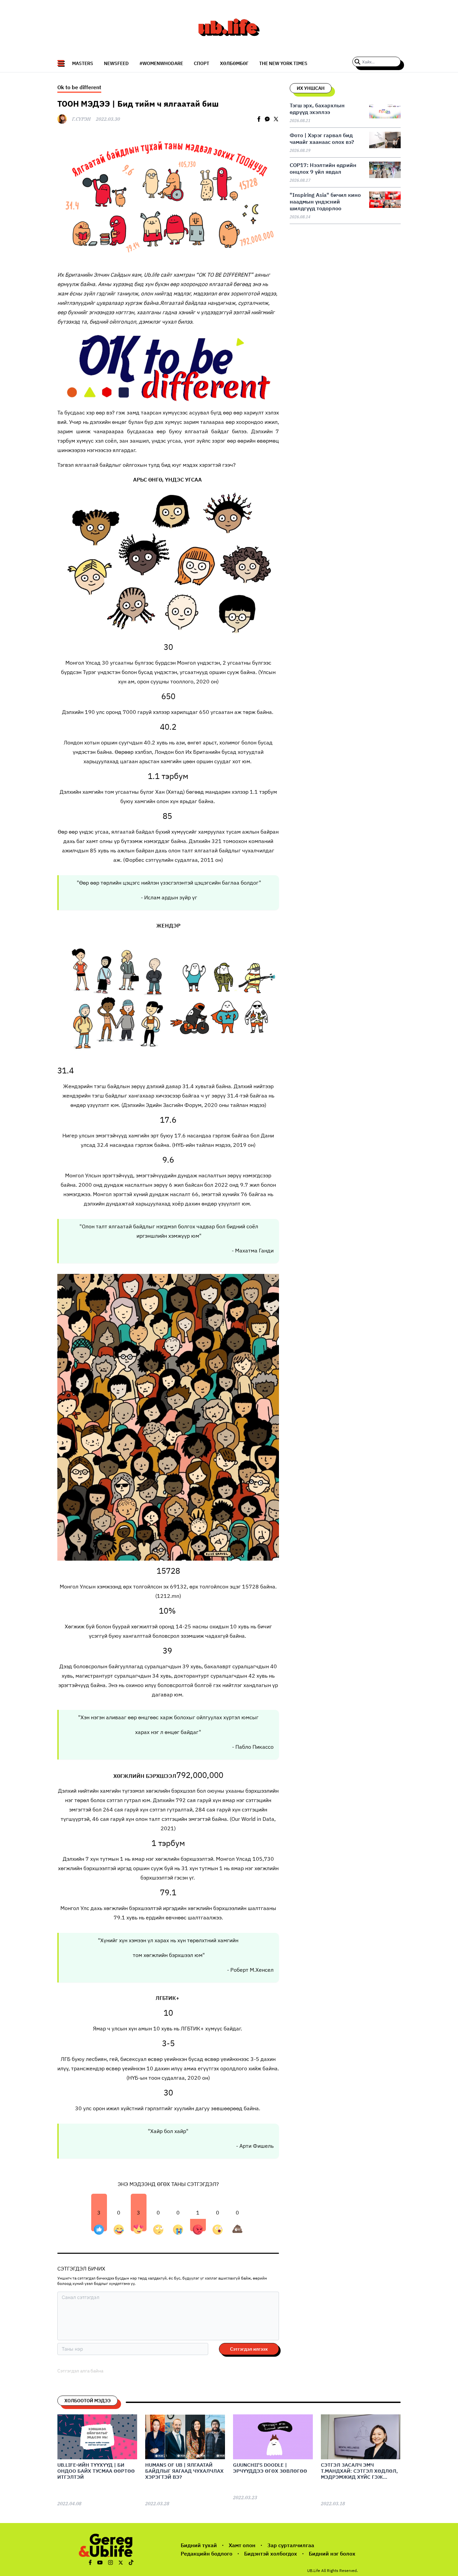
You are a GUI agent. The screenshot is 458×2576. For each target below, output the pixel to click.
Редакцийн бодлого (207, 2554)
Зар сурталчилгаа (291, 2545)
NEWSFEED (116, 63)
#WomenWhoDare (161, 63)
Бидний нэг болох (332, 2554)
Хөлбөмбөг (234, 63)
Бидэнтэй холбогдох (271, 2554)
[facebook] (259, 119)
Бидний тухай (199, 2545)
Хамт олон (242, 2545)
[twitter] (276, 119)
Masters (83, 63)
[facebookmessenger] (267, 119)
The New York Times (283, 63)
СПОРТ (202, 63)
